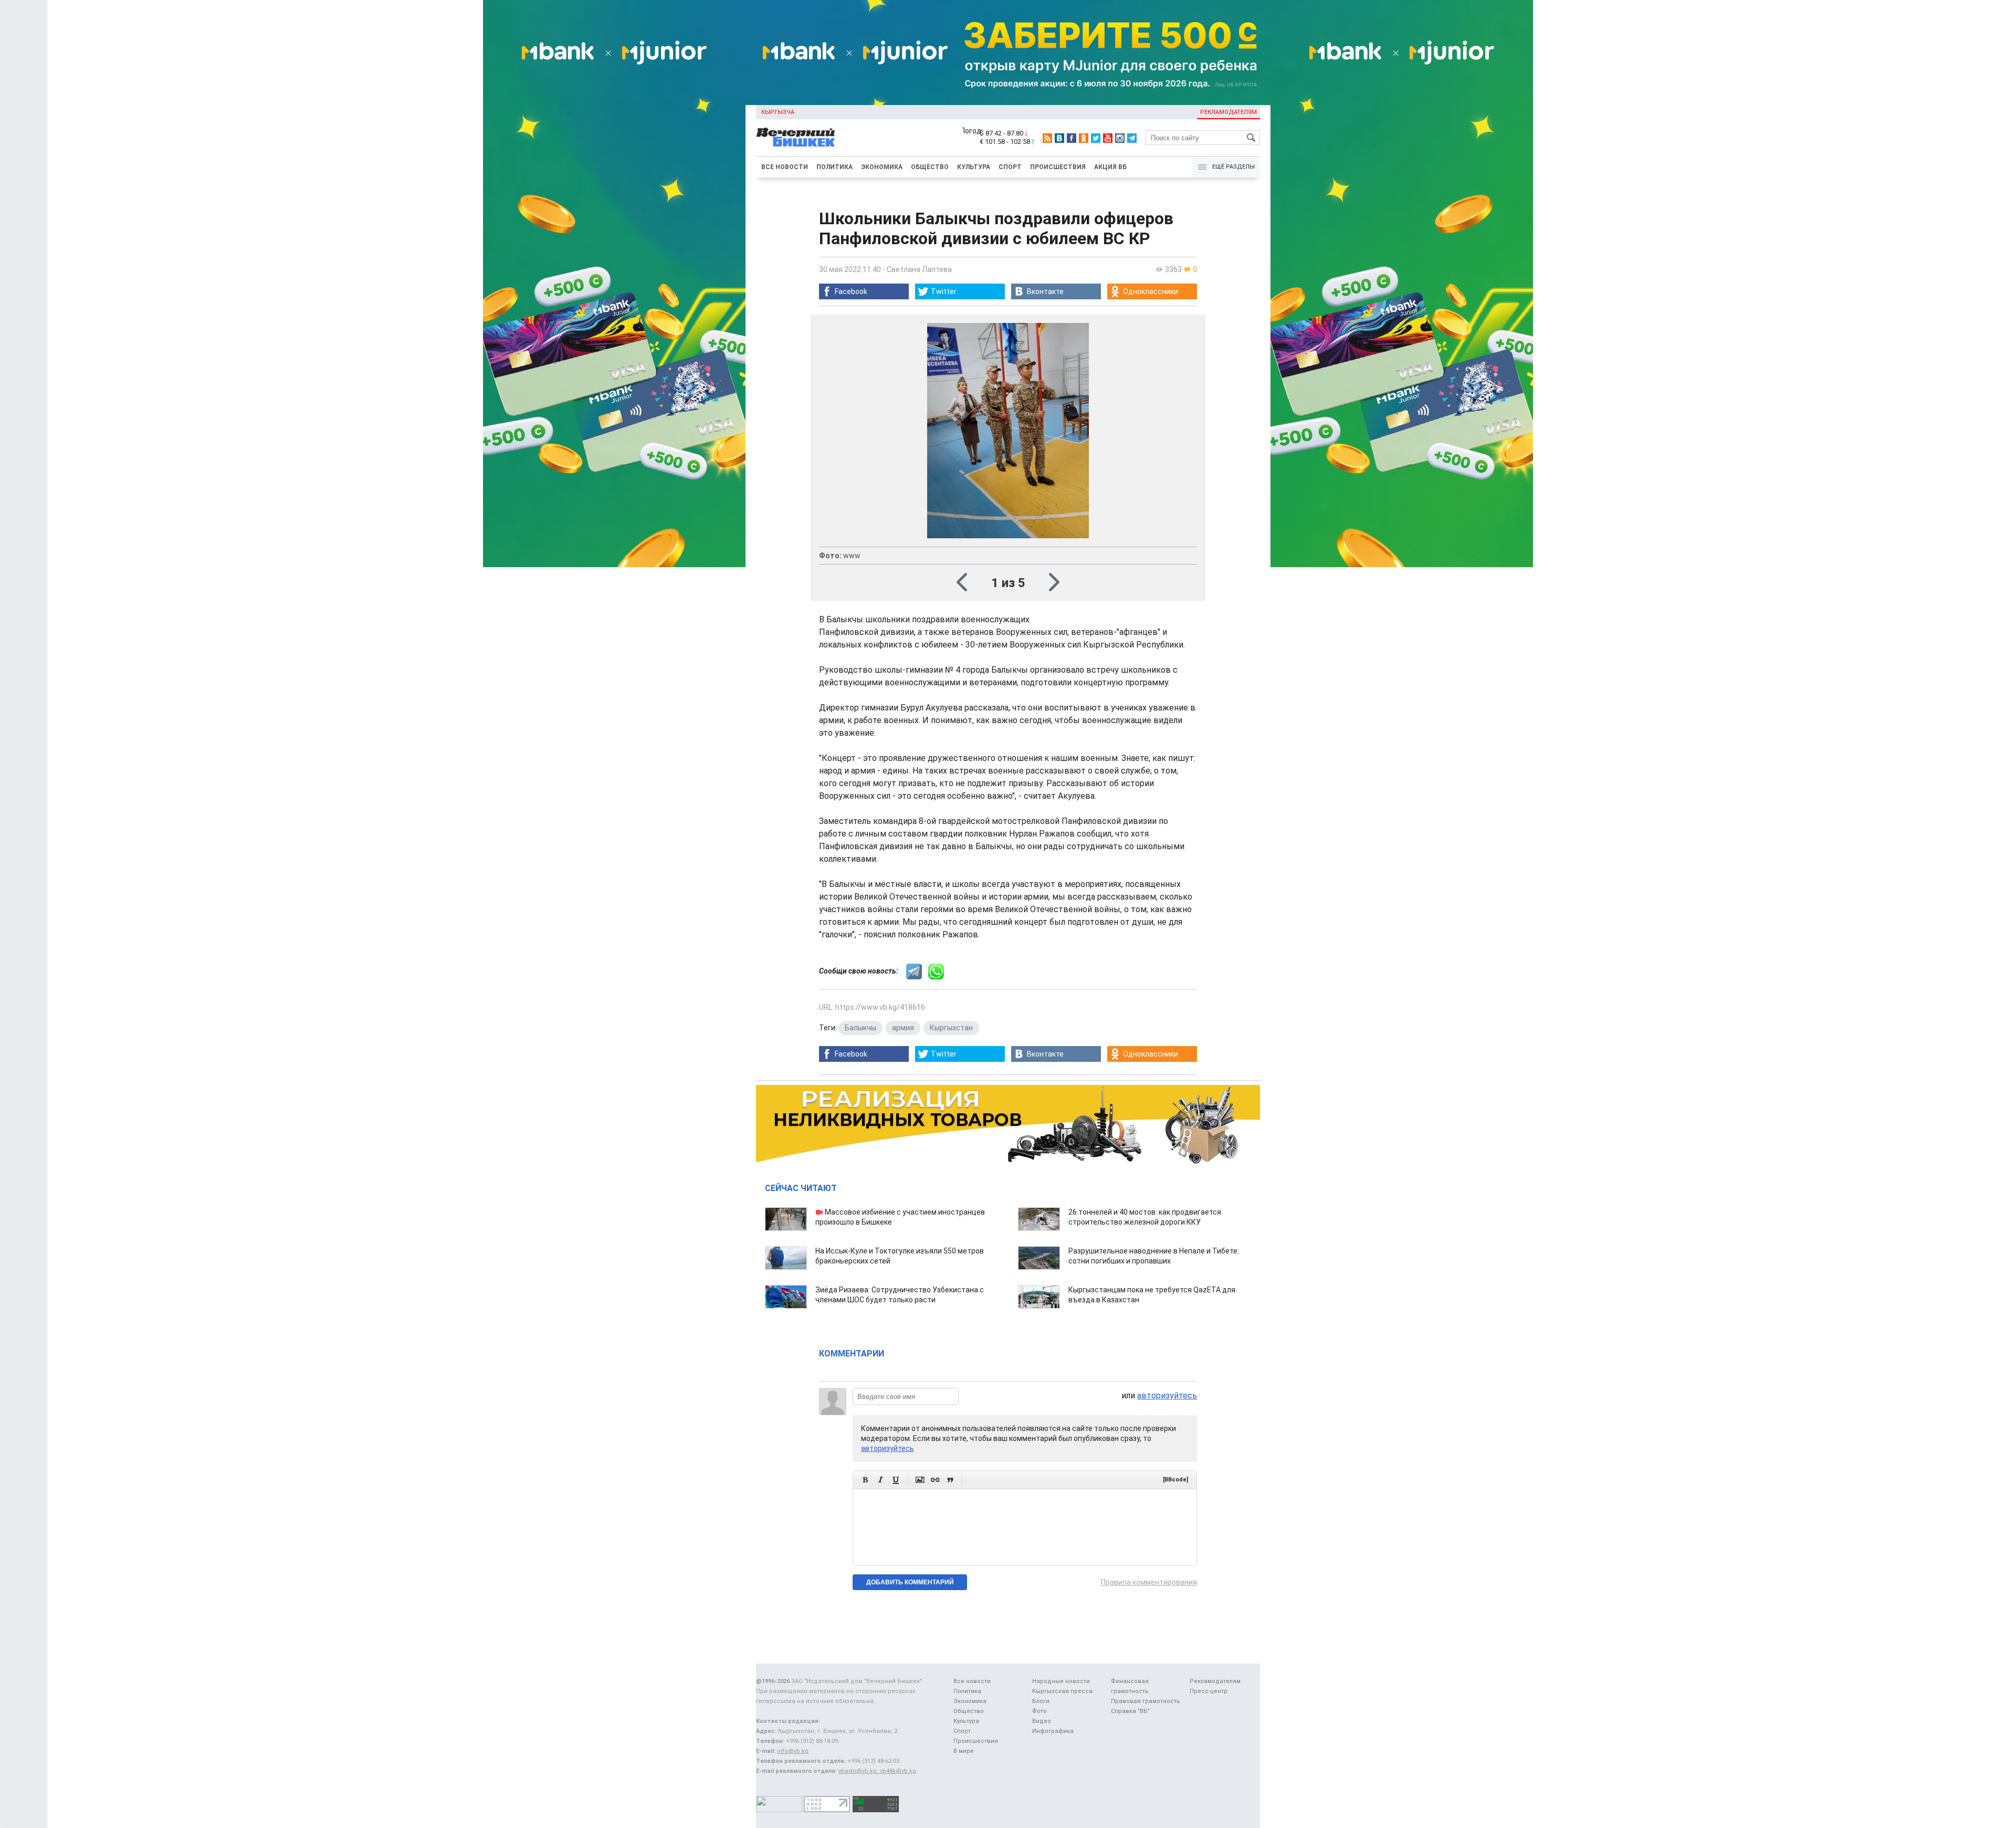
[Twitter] (1096, 138)
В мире (964, 1751)
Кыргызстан (951, 1028)
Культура (974, 167)
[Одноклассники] (1084, 138)
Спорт (1010, 167)
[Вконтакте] (1059, 138)
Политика (834, 167)
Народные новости (1061, 1681)
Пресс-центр (1209, 1691)
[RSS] (1047, 138)
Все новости (785, 167)
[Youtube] (1108, 138)
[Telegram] (1132, 138)
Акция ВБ (1110, 167)
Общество (930, 167)
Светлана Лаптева (919, 269)
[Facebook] (1072, 138)
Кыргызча (778, 112)
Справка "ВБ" (1130, 1711)
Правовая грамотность (1146, 1701)
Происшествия (1058, 167)
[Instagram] (1120, 138)
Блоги (1041, 1701)
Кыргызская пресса (1062, 1691)
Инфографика (1053, 1731)
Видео (1042, 1721)
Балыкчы (860, 1028)
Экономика (882, 167)
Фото (1039, 1711)
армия (903, 1028)
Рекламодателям (1228, 112)
